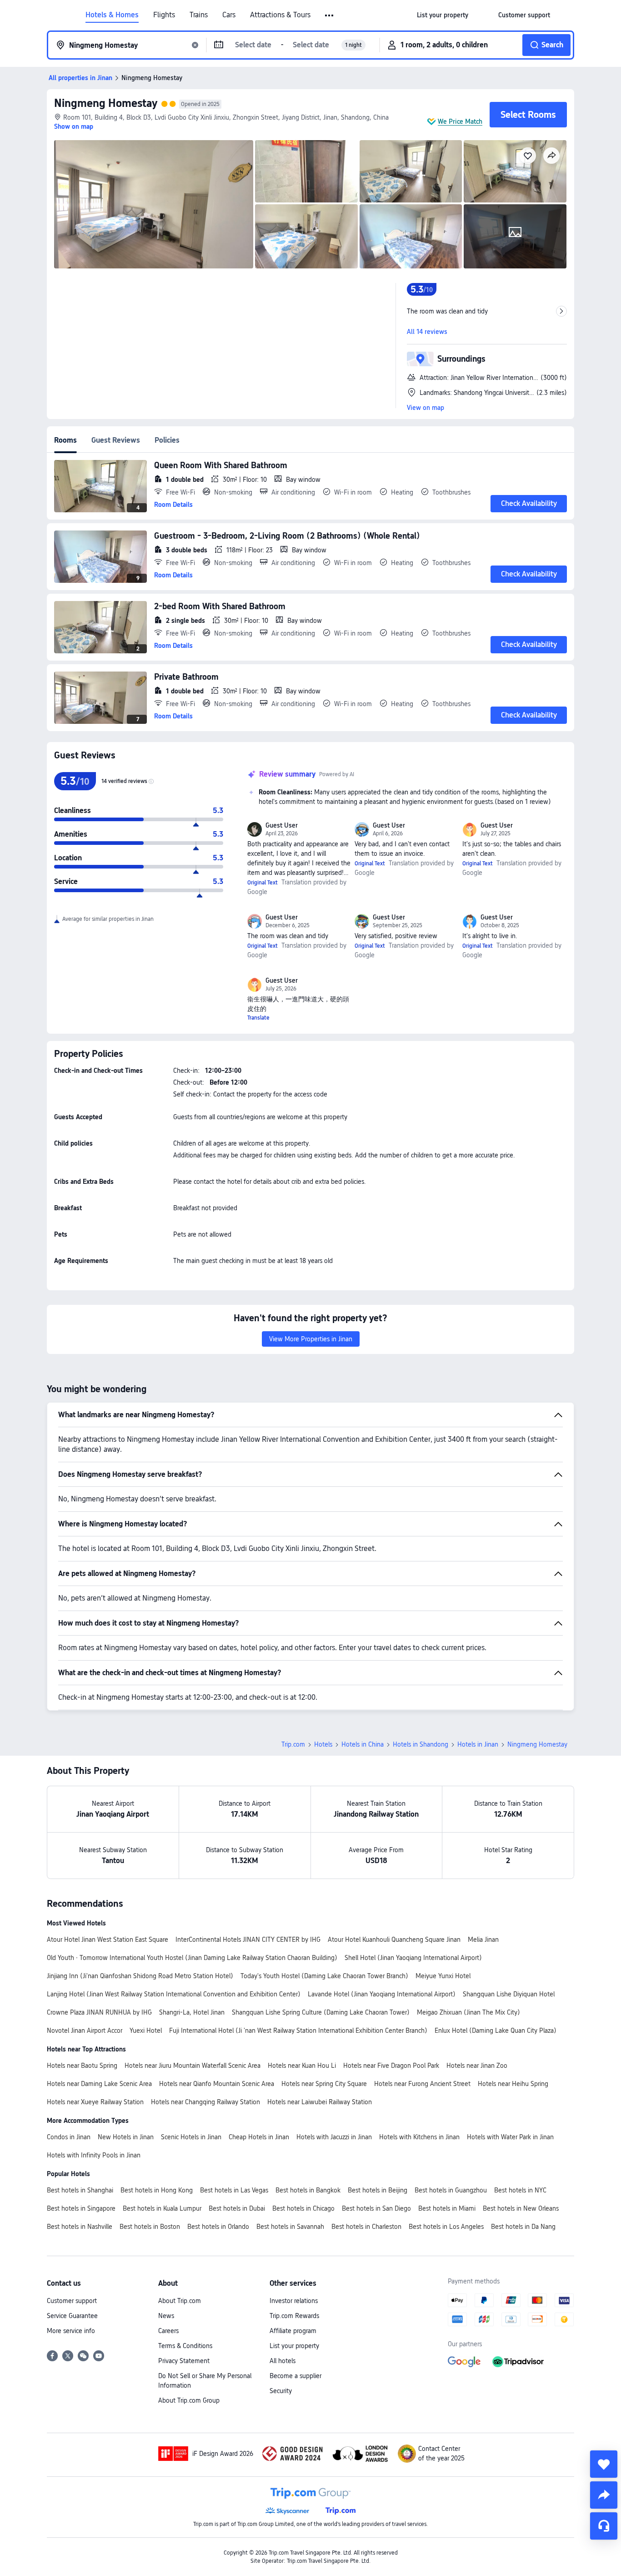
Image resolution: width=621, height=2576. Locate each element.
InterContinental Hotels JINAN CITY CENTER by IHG (248, 1940)
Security (281, 2391)
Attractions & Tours (280, 15)
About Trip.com (180, 2301)
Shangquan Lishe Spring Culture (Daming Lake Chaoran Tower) (321, 2012)
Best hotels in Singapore (81, 2208)
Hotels (323, 1744)
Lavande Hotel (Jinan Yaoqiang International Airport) (382, 1994)
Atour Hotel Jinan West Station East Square (108, 1940)
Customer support (72, 2301)
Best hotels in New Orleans (521, 2208)
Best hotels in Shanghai (80, 2190)
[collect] (604, 2464)
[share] (604, 2495)
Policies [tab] (167, 440)
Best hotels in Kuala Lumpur (162, 2208)
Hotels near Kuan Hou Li (302, 2066)
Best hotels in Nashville (80, 2227)
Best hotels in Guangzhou (451, 2190)
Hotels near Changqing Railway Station (205, 2102)
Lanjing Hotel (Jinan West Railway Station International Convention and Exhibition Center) (174, 1994)
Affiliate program (293, 2331)
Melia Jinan (483, 1940)
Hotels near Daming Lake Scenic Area (99, 2084)
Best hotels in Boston (150, 2227)
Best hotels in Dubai (237, 2208)
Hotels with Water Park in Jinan (510, 2137)
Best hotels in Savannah (290, 2227)
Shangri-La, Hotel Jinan (192, 2012)
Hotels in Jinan (478, 1744)
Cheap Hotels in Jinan (259, 2137)
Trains (199, 15)
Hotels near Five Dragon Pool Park (391, 2066)
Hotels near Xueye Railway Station (95, 2102)
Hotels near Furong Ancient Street (422, 2084)
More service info (71, 2331)
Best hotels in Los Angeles (446, 2227)
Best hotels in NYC (520, 2190)
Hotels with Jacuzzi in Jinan (334, 2137)
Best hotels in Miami (447, 2208)
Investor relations (294, 2301)
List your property (294, 2346)
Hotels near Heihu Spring (513, 2084)
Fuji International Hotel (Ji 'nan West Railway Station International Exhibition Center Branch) (298, 2030)
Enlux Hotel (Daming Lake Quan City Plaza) (496, 2030)
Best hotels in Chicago (303, 2208)
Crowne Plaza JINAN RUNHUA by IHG (99, 2012)
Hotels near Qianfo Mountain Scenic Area (217, 2084)
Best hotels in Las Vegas (234, 2190)
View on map (426, 408)
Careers (168, 2331)
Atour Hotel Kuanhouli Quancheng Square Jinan (394, 1940)
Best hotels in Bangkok (308, 2190)
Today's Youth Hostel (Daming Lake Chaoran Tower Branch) (324, 1976)
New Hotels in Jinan (126, 2137)
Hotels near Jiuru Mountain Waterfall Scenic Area (193, 2066)
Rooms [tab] (65, 440)
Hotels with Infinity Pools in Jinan (94, 2155)
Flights (164, 15)
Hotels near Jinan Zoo (477, 2066)
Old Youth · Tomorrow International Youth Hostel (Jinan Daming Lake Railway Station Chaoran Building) (192, 1958)
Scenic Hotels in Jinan (191, 2137)
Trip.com (293, 1744)
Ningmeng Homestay (106, 103)
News (166, 2316)
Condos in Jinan (69, 2137)
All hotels (283, 2361)
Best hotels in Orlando (218, 2227)
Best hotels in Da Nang (523, 2227)
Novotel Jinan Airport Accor (85, 2030)
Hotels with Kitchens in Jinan (419, 2137)
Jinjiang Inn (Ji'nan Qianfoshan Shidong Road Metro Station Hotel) (140, 1976)
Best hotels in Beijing (378, 2190)
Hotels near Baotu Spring (82, 2066)
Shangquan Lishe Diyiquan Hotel (509, 1994)
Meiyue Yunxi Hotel (443, 1976)
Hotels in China (363, 1744)
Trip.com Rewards (294, 2316)
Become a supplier (295, 2376)
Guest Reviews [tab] (116, 440)
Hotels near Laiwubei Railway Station (320, 2102)
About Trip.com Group (189, 2400)
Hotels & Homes (112, 15)
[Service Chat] (604, 2526)
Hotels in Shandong (421, 1744)
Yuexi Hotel (146, 2030)
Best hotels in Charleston (366, 2227)
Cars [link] (229, 15)
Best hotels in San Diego (376, 2208)
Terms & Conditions (185, 2346)
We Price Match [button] (460, 121)
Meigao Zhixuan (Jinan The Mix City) (468, 2012)
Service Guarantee (72, 2316)
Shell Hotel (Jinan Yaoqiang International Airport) (413, 1958)
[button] (330, 15)
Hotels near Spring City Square (324, 2084)
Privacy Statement (184, 2361)
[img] (154, 204)
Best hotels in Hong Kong (157, 2190)
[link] (443, 15)
